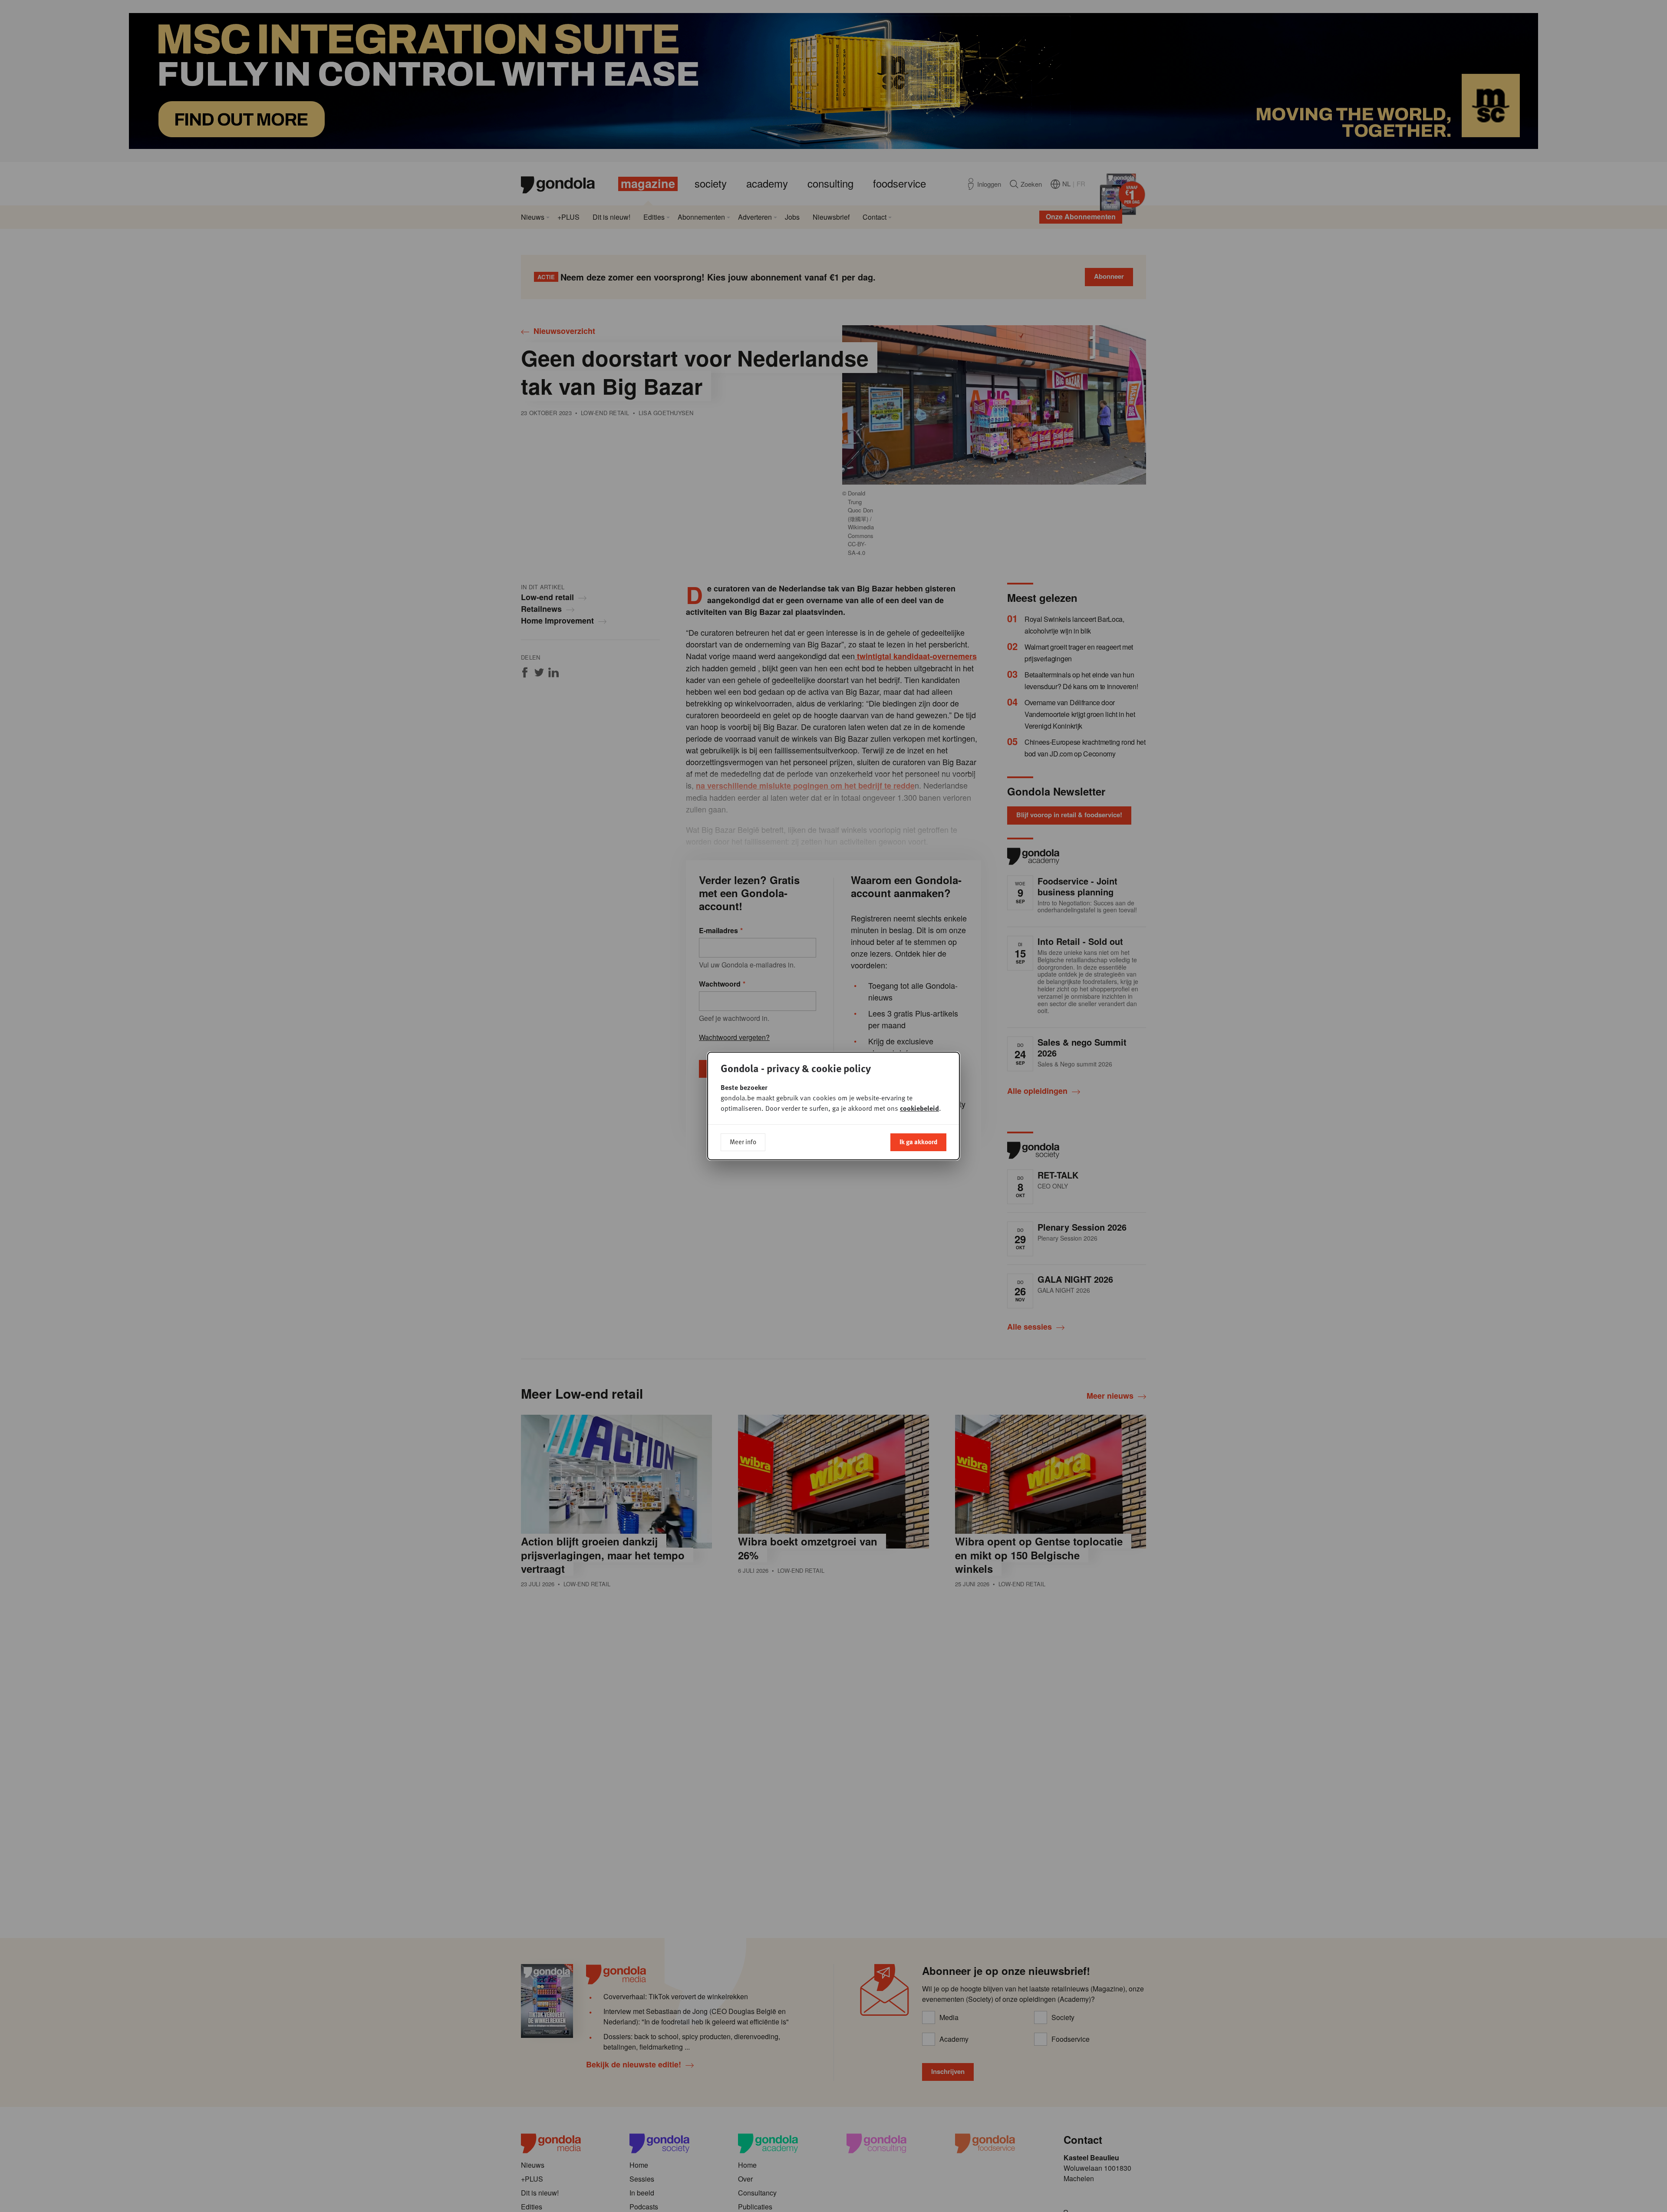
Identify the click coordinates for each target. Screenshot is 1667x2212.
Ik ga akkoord (918, 1142)
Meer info (743, 1142)
